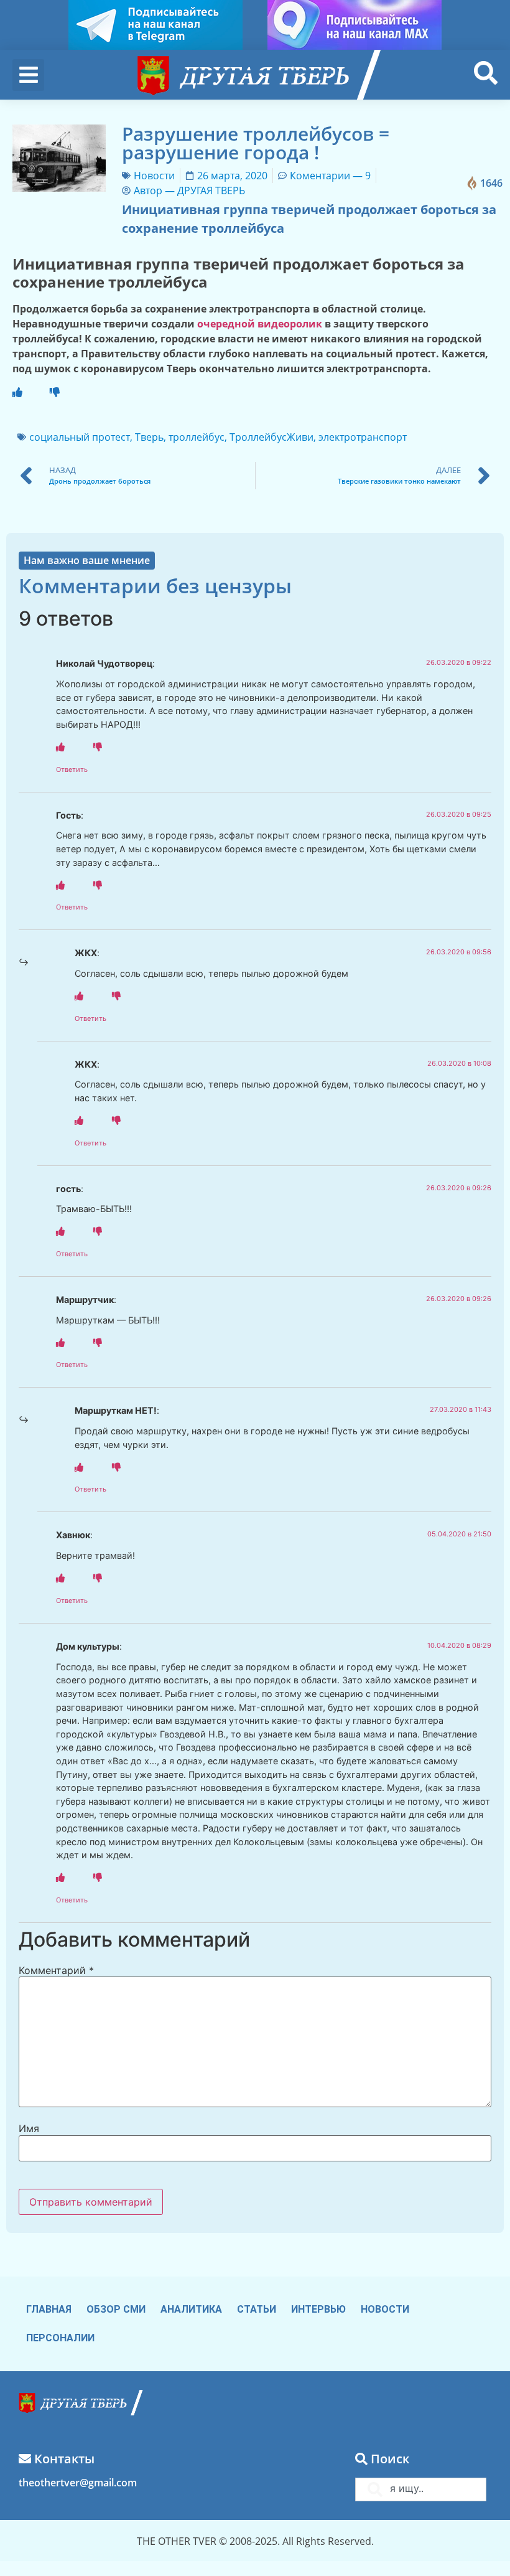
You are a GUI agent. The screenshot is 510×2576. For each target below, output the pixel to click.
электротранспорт (363, 437)
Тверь (149, 437)
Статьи (257, 2309)
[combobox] (421, 2489)
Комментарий (56, 1970)
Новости (154, 176)
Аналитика (191, 2309)
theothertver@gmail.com (78, 2483)
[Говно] (55, 392)
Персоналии (60, 2338)
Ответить (72, 769)
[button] (28, 75)
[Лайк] (17, 392)
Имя (29, 2128)
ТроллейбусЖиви (271, 437)
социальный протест (80, 437)
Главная (49, 2309)
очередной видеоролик (260, 324)
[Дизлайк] (98, 747)
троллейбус (197, 437)
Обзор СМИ (116, 2309)
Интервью (318, 2309)
